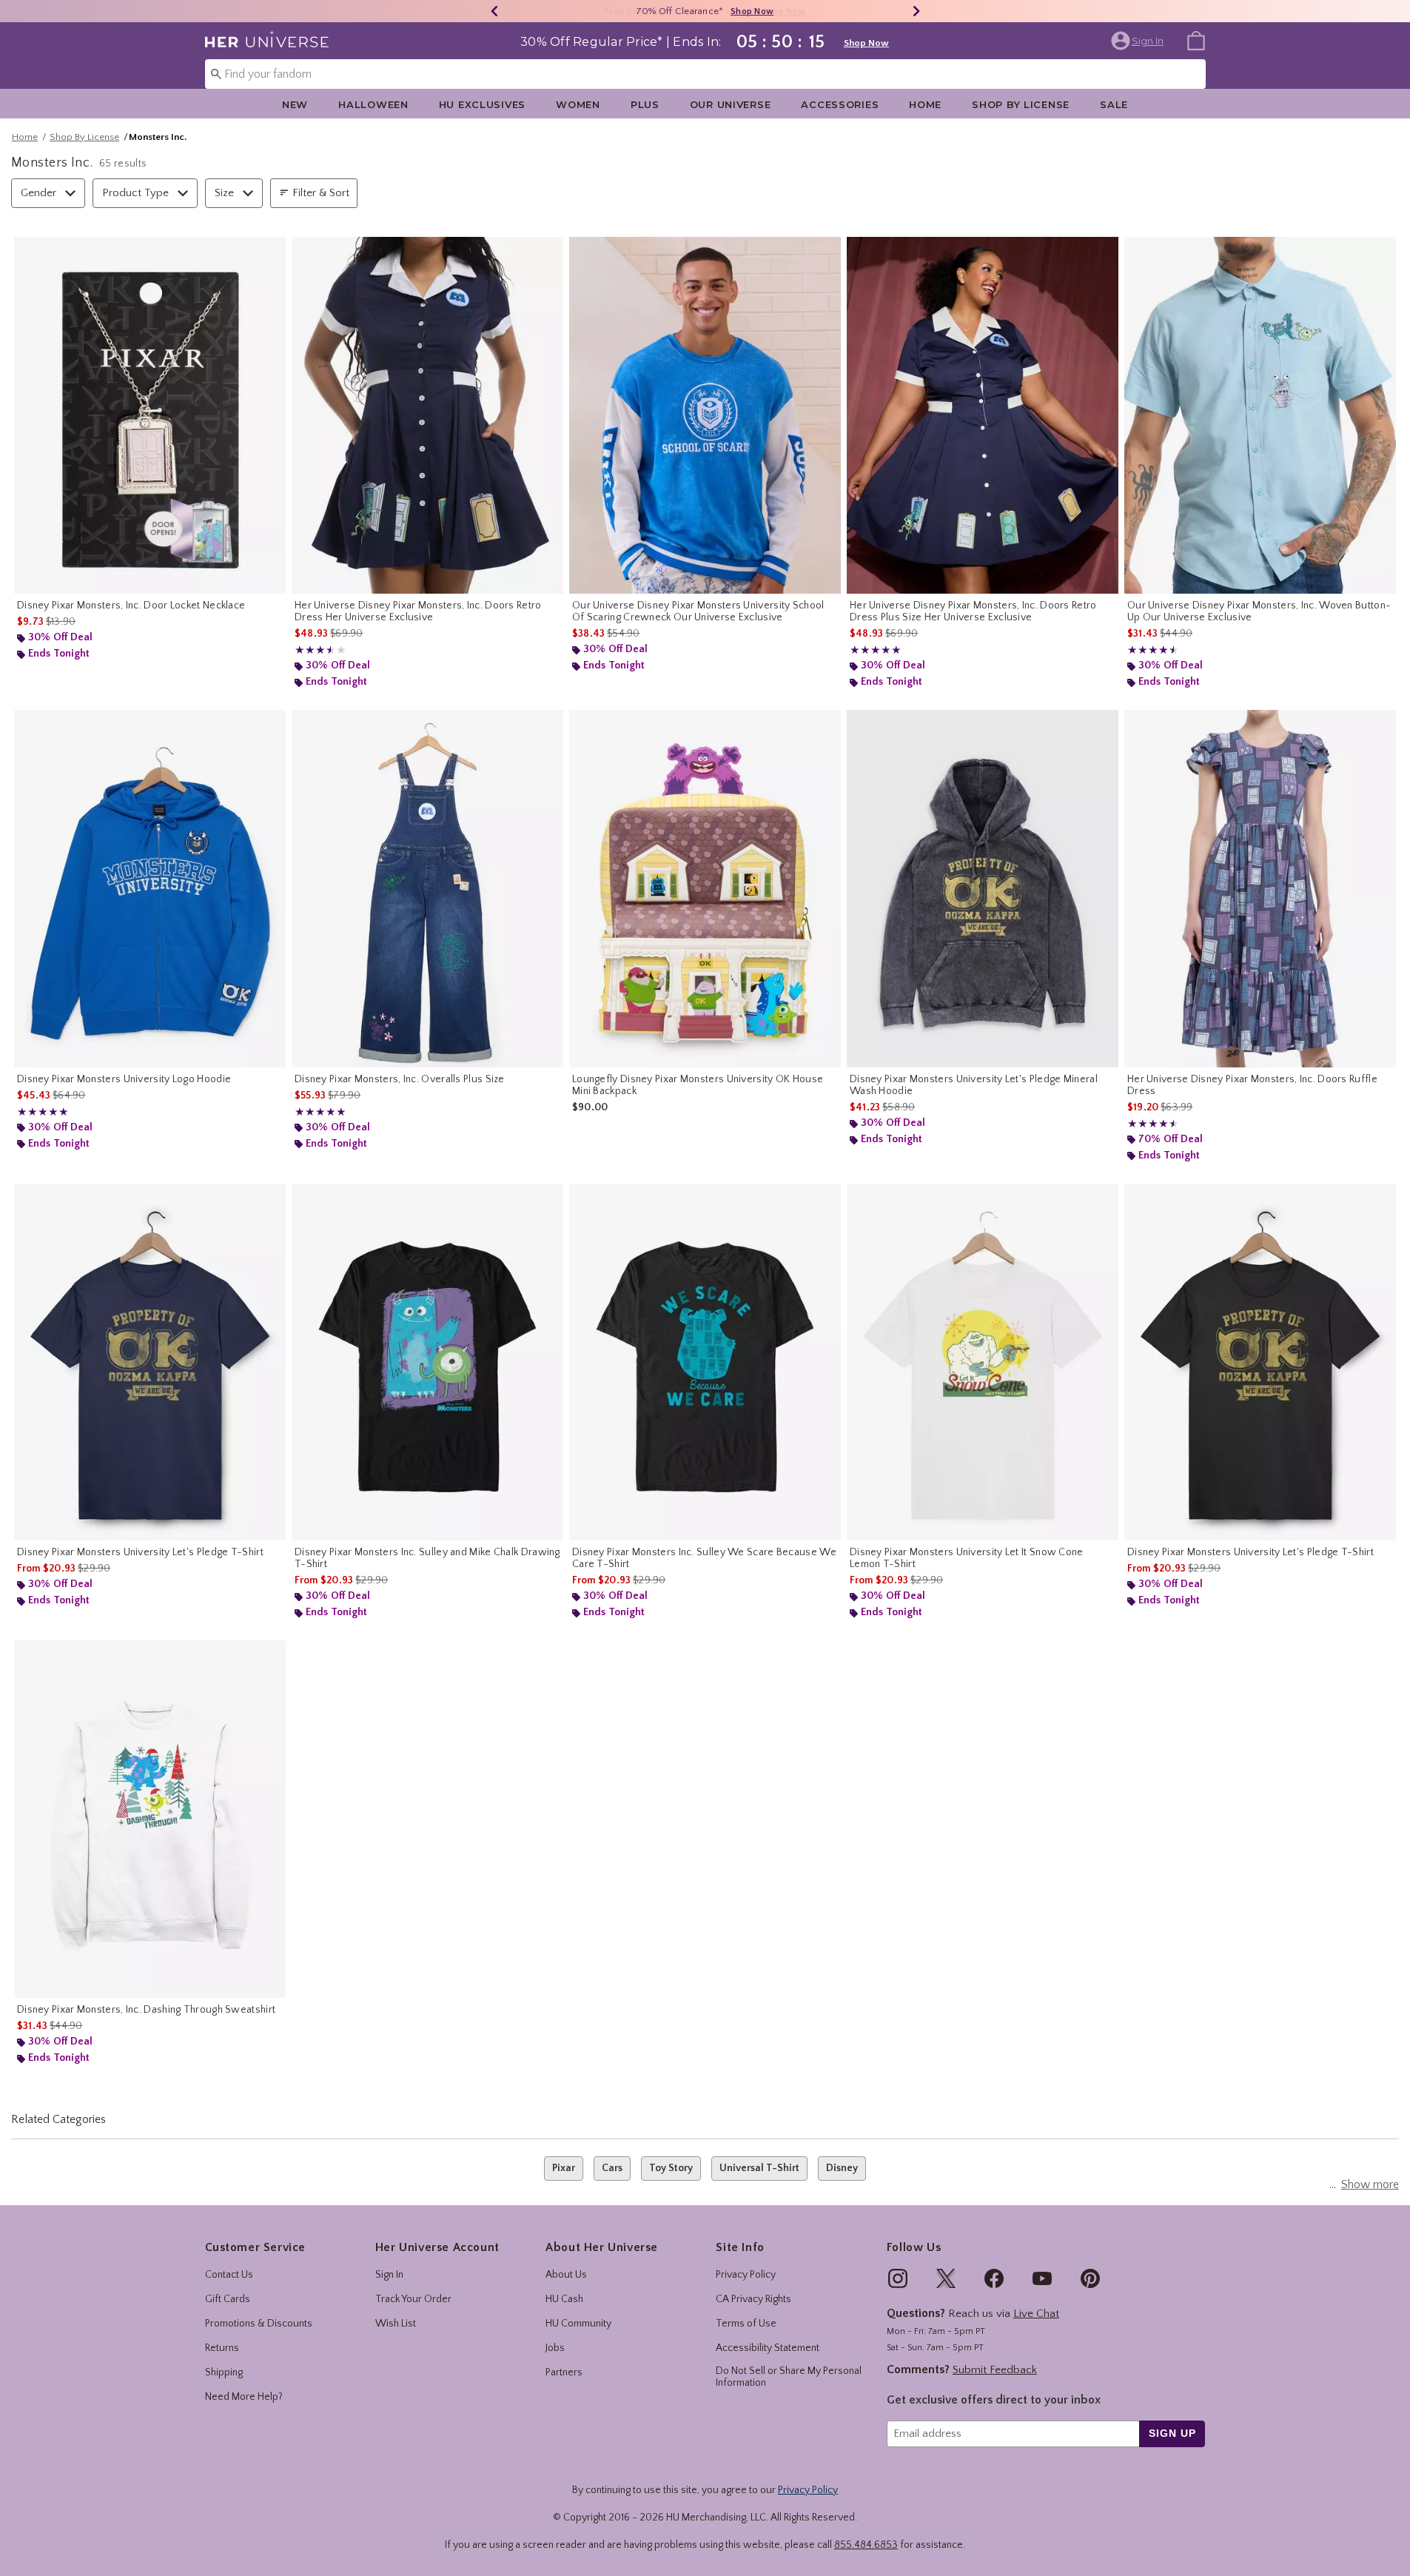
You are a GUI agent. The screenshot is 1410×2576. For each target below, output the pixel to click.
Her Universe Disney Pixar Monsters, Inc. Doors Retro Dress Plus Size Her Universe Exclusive (973, 611)
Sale (1114, 104)
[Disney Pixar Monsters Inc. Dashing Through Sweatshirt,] (150, 1819)
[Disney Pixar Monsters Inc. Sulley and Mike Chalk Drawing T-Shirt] (427, 1362)
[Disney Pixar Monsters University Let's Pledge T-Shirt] (150, 1362)
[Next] (916, 11)
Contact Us (229, 2275)
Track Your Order (413, 2299)
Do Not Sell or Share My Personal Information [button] (789, 2377)
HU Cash (564, 2299)
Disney (842, 2168)
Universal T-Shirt (759, 2168)
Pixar (564, 2168)
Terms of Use (746, 2324)
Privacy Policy (746, 2275)
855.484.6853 (866, 2545)
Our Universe (731, 104)
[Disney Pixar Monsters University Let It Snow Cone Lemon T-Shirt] (983, 1362)
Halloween (373, 104)
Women (578, 104)
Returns (222, 2348)
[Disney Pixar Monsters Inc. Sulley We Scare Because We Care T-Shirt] (705, 1362)
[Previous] (494, 11)
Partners (564, 2372)
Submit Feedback (995, 2370)
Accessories (840, 104)
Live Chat (1036, 2314)
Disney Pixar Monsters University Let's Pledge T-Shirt (140, 1552)
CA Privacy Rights (753, 2299)
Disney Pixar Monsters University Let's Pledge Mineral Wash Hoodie (974, 1085)
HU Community (578, 2324)
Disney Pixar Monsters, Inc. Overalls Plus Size (400, 1079)
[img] (898, 2278)
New (295, 104)
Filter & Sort (321, 193)
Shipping (224, 2372)
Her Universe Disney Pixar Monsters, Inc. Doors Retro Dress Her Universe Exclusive (418, 611)
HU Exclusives (482, 104)
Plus (645, 104)
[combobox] (705, 74)
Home (925, 104)
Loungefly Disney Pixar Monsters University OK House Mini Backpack (698, 1085)
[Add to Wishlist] (271, 252)
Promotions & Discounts (259, 2324)
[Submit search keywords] (216, 73)
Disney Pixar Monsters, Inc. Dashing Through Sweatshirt (146, 2010)
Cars (612, 2168)
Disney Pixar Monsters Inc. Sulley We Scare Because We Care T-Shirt (704, 1558)
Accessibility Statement (768, 2348)
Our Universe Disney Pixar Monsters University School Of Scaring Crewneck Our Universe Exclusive (698, 611)
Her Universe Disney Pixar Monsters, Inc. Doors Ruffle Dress (1252, 1085)
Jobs (555, 2348)
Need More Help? (244, 2397)
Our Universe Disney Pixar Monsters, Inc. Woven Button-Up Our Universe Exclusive (1259, 611)
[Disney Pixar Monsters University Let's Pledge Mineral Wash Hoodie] (983, 889)
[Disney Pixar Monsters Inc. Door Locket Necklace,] (150, 416)
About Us (566, 2275)
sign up (1172, 2433)
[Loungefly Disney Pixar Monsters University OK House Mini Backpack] (705, 889)
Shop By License (1021, 104)
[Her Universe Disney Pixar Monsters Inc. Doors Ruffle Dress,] (1260, 889)
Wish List (396, 2324)
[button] (1139, 41)
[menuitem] (1196, 40)
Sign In (389, 2275)
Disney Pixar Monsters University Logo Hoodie (124, 1079)
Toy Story (671, 2168)
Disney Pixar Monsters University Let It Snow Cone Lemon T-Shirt (967, 1558)
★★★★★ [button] (313, 650)
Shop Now (752, 11)
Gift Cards (228, 2299)
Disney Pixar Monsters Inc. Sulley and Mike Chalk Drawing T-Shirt (427, 1558)
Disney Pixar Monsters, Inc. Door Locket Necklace (131, 606)
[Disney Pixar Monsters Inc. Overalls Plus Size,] (427, 889)
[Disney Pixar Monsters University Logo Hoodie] (150, 889)
